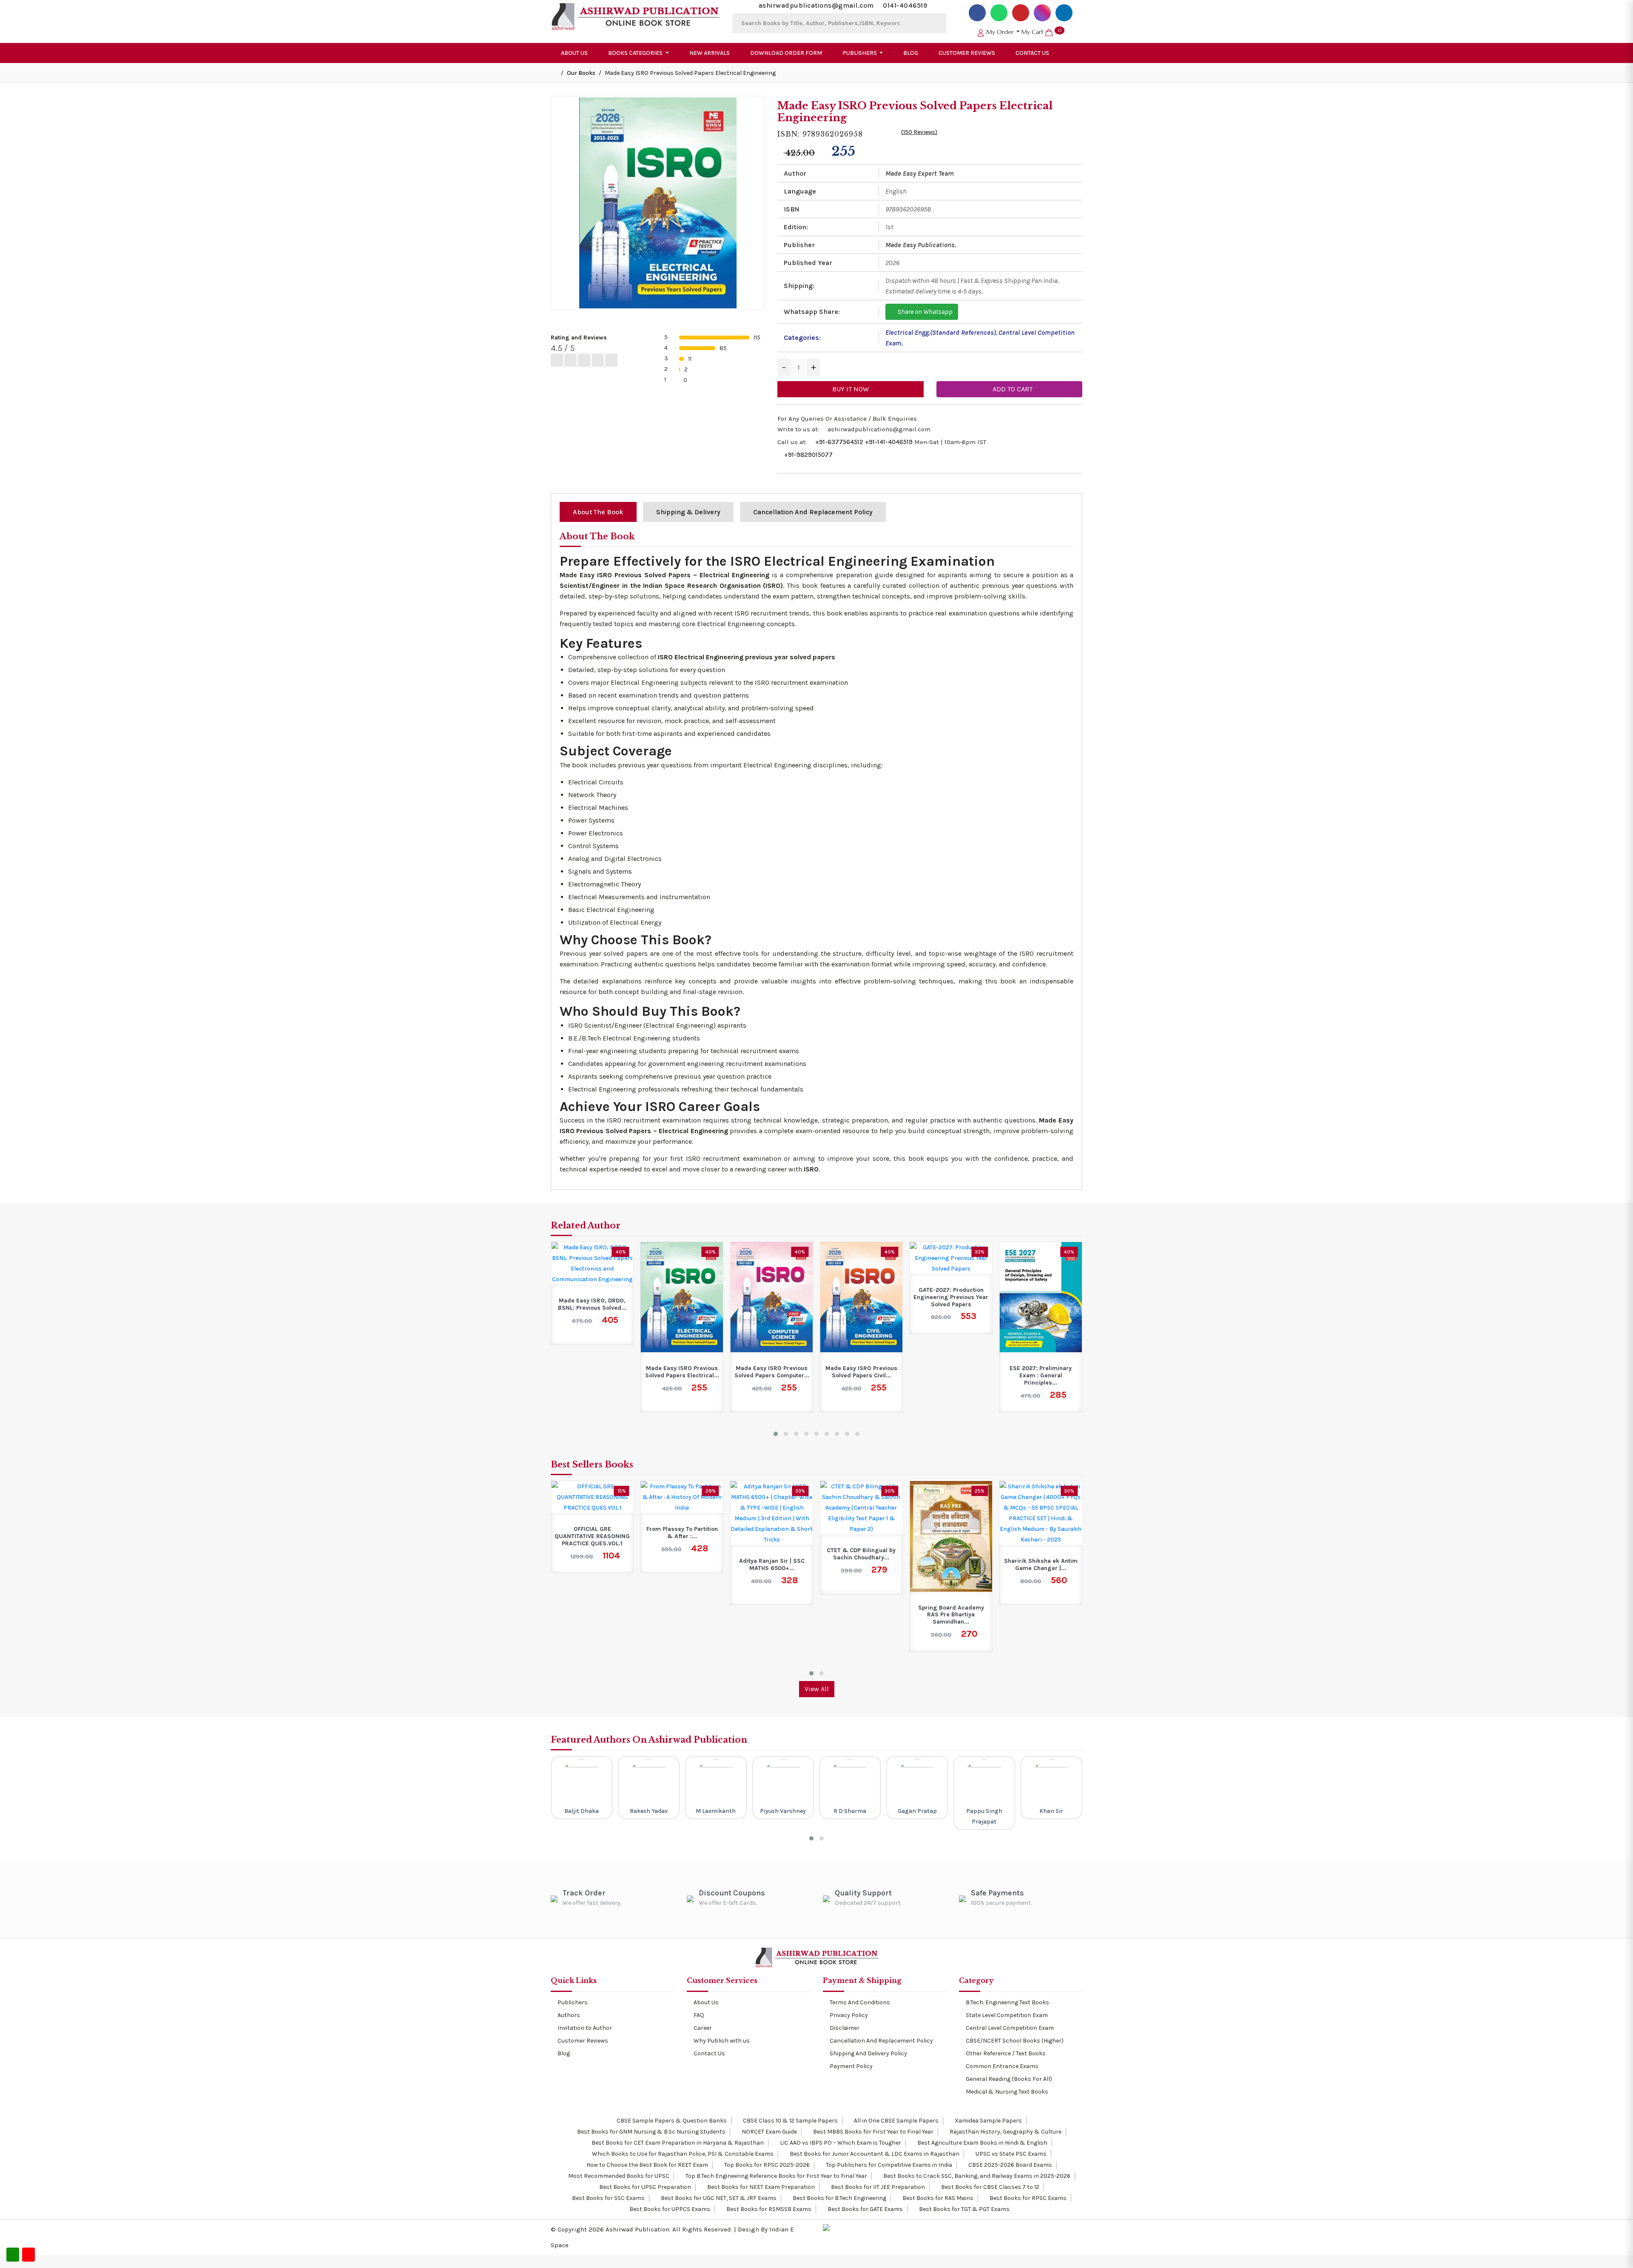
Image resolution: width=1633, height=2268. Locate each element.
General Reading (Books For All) (1009, 2079)
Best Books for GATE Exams (865, 2209)
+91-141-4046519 (889, 442)
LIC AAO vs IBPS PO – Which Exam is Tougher (840, 2143)
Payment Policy (851, 2066)
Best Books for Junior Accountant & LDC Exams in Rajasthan (874, 2154)
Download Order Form (786, 53)
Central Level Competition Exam (1010, 2028)
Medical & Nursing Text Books (1007, 2092)
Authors (569, 2015)
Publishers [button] (860, 53)
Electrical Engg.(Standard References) (941, 332)
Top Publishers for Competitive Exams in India (888, 2165)
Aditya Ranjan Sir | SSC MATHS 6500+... (682, 1565)
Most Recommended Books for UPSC (618, 2176)
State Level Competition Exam (1007, 2015)
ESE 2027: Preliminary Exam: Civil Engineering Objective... (1041, 1297)
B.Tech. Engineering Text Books (1007, 2002)
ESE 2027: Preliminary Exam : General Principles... (951, 1376)
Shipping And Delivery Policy (868, 2053)
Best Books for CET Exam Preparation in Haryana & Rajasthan (677, 2143)
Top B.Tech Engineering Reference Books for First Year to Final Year (776, 2176)
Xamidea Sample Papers (988, 2121)
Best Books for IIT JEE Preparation (877, 2187)
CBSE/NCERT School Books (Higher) (1015, 2041)
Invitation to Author (585, 2028)
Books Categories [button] (636, 53)
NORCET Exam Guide (769, 2132)
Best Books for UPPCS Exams (669, 2209)
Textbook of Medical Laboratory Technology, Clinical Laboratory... (1041, 1558)
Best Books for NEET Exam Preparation (760, 2187)
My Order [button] (1000, 32)
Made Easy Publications (920, 245)
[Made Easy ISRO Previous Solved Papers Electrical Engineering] (592, 1297)
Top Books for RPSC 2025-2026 (766, 2165)
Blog (911, 53)
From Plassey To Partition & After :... (592, 1533)
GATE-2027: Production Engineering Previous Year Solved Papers (861, 1297)
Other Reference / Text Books (1006, 2053)
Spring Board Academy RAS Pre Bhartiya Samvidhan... (861, 1615)
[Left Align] (557, 360)
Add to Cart (1012, 389)
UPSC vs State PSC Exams (1010, 2154)
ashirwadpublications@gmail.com (816, 5)
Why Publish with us (722, 2041)
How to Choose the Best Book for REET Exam (647, 2165)
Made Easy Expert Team (920, 173)
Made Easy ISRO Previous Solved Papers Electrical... (592, 1372)
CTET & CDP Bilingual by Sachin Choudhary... (772, 1554)
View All (817, 1689)
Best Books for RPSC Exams (1027, 2198)
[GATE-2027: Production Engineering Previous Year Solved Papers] (861, 1258)
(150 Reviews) (919, 132)
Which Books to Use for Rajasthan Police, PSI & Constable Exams (682, 2154)
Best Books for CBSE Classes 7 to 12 (990, 2187)
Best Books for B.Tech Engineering (839, 2198)
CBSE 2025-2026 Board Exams (1010, 2165)
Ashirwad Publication (637, 2229)
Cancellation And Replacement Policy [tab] (813, 512)
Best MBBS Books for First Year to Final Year (873, 2132)
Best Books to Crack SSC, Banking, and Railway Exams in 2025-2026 (976, 2176)
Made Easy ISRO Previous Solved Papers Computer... (682, 1372)
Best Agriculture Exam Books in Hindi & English (982, 2143)
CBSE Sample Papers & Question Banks (671, 2121)
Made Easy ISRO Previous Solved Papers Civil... (772, 1372)
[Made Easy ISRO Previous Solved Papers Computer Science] (682, 1297)
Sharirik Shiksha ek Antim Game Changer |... (951, 1565)
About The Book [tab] (598, 512)
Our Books (581, 73)
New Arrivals (710, 53)
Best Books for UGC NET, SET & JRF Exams (718, 2198)
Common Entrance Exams (1002, 2066)
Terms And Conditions (860, 2002)
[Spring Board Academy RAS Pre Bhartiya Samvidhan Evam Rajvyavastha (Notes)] (861, 1536)
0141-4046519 (905, 5)
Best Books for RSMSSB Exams (768, 2209)
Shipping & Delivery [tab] (688, 512)
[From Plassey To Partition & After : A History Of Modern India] (592, 1497)
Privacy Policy (849, 2015)
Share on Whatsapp (924, 312)
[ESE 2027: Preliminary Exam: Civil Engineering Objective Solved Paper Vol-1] (1041, 1258)
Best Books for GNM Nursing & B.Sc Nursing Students (651, 2132)
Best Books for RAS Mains (937, 2198)
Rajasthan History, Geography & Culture (1005, 2132)
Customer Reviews (967, 53)
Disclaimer (845, 2028)
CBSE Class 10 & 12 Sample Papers (790, 2121)
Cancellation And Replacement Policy (881, 2041)
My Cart (1041, 32)
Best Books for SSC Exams (608, 2198)
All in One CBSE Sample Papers (896, 2121)
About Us (574, 53)
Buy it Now (851, 389)
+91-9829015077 (808, 455)
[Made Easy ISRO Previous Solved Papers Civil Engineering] (772, 1297)
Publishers (573, 2002)
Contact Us (1032, 53)
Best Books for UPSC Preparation (644, 2187)
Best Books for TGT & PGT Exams (964, 2209)
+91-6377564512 (839, 442)
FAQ (699, 2015)
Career (703, 2028)
